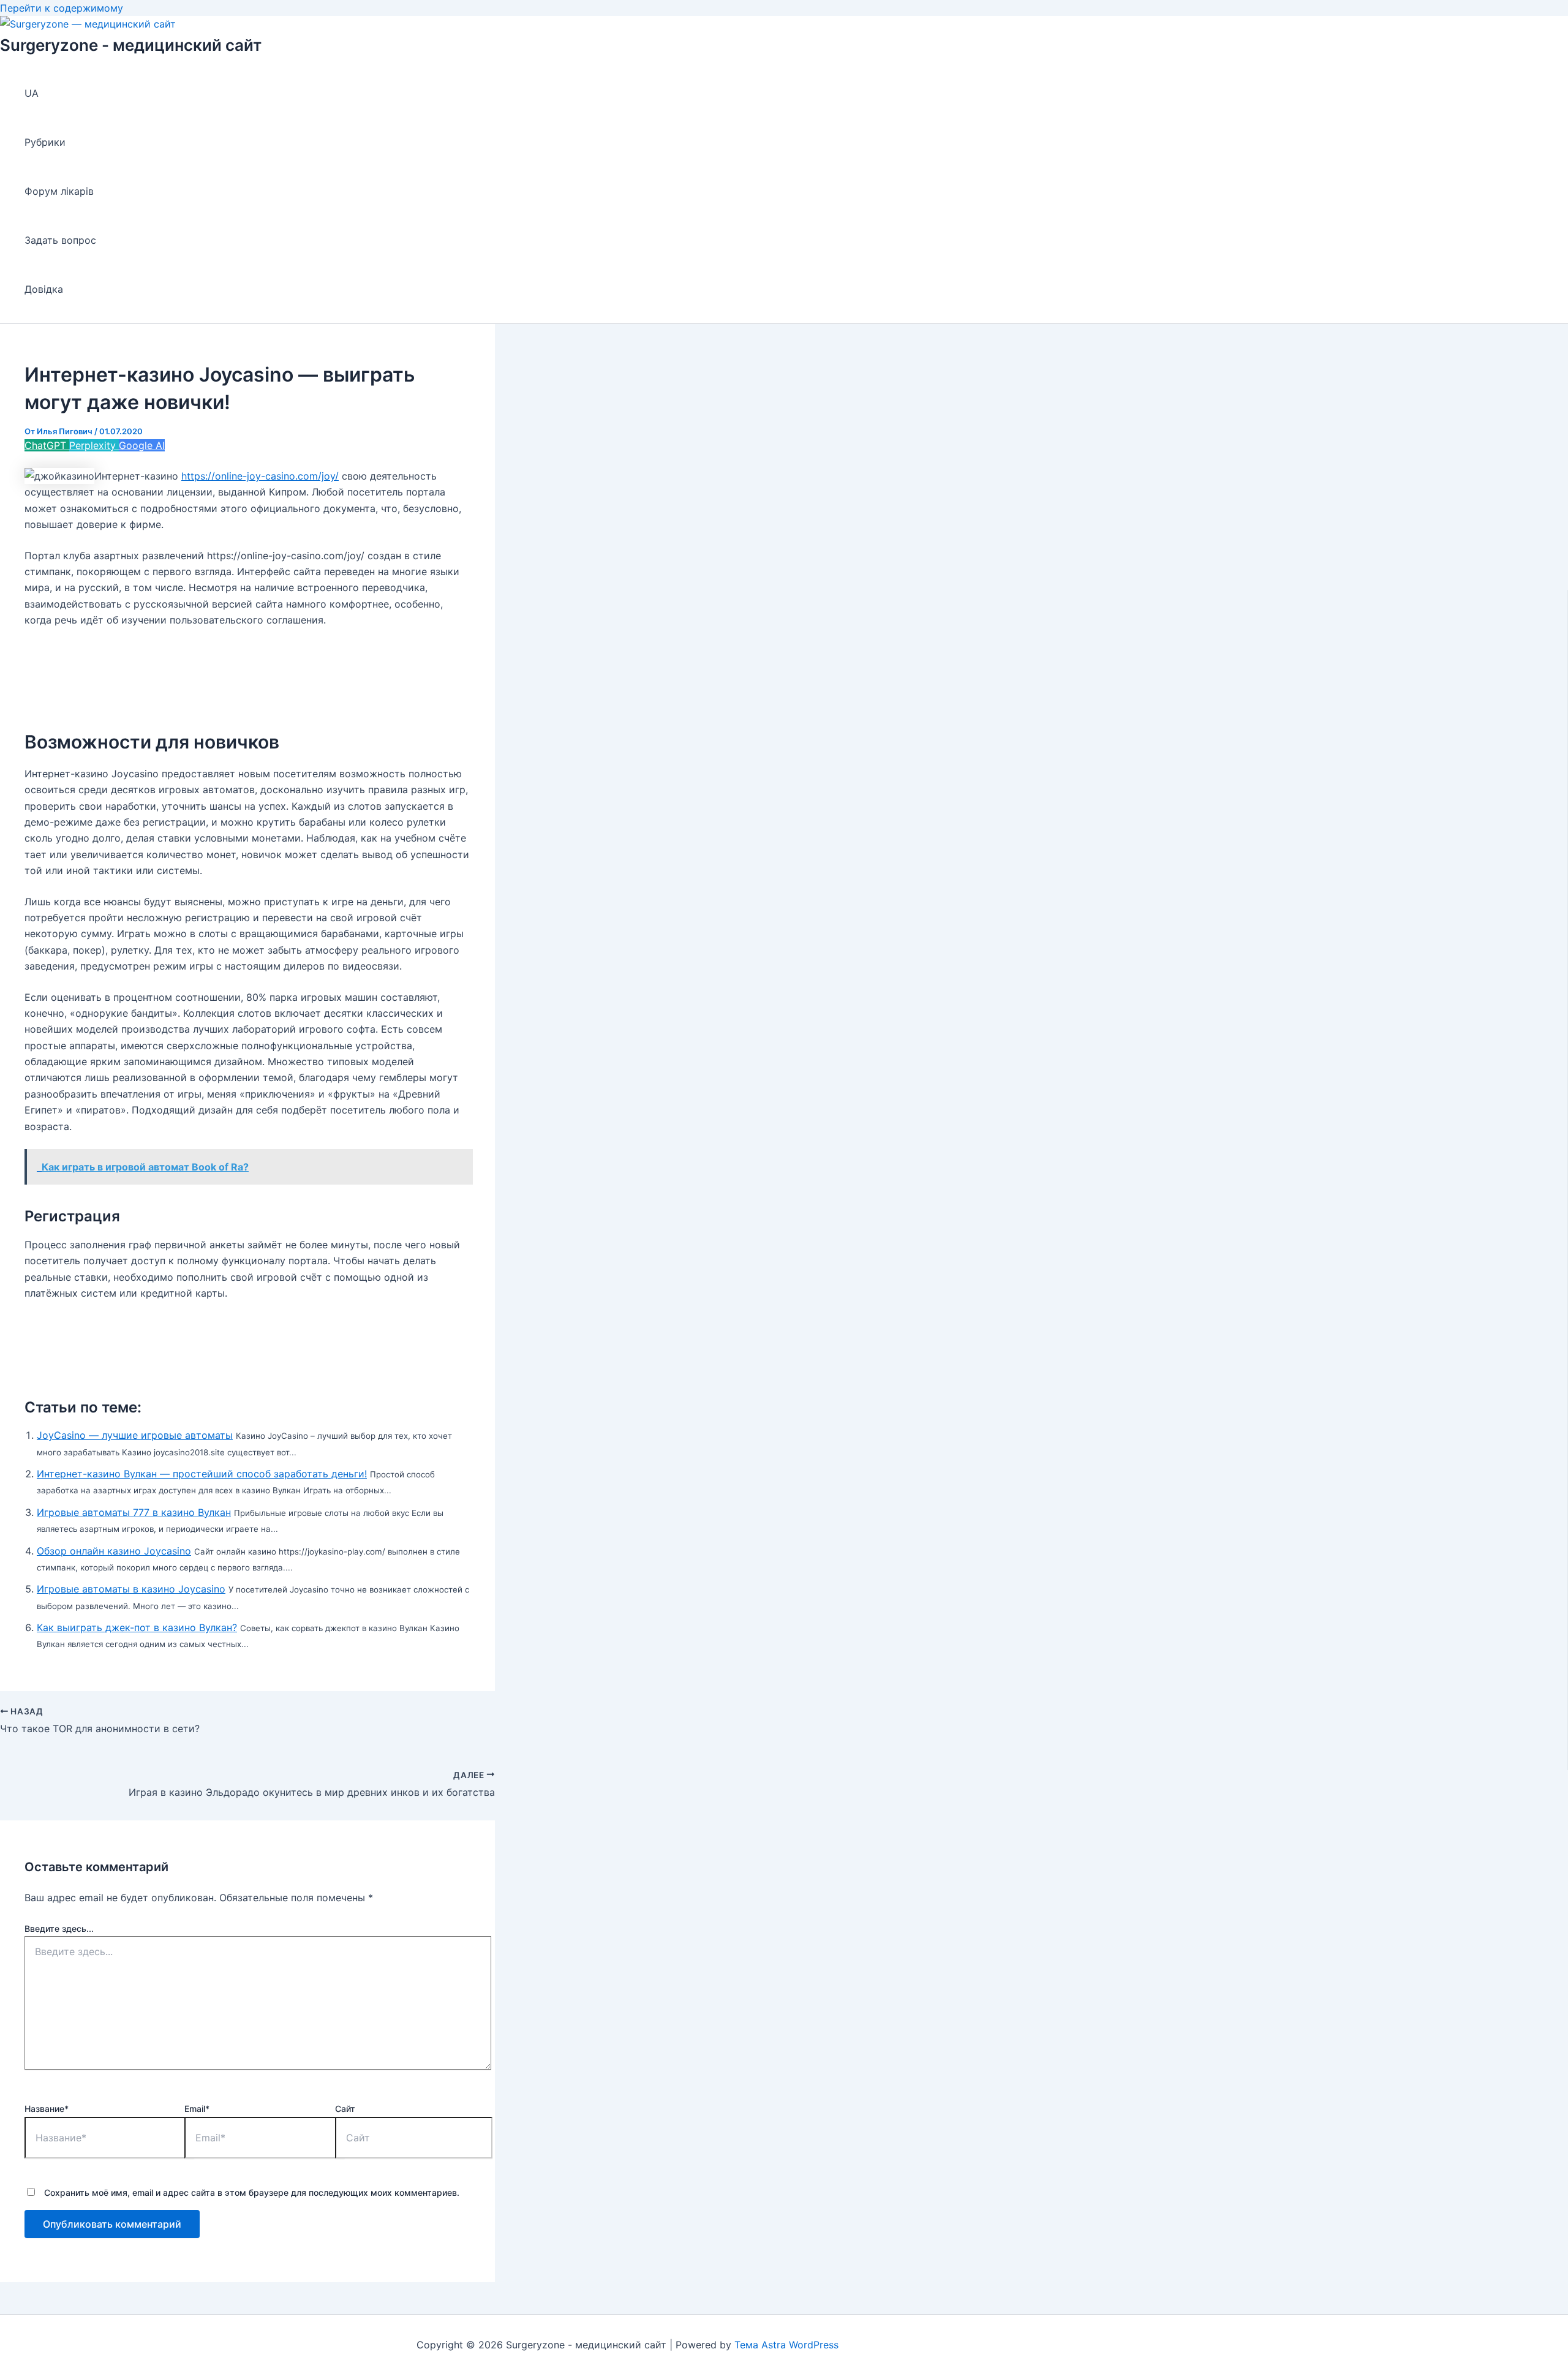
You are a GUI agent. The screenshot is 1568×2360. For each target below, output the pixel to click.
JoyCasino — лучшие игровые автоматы (135, 1435)
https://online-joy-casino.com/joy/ (260, 476)
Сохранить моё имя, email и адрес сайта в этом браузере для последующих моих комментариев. (252, 2192)
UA (32, 93)
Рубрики (45, 142)
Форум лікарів (59, 191)
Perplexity (94, 445)
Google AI (142, 445)
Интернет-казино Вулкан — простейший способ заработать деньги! (202, 1474)
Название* (47, 2109)
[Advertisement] (247, 670)
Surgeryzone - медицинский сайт (131, 45)
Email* (197, 2109)
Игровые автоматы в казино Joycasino (131, 1589)
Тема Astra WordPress (786, 2345)
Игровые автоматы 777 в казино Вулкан (134, 1512)
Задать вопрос (60, 240)
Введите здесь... (59, 1928)
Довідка (44, 289)
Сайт (345, 2109)
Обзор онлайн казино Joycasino (114, 1551)
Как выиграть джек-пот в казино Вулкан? (137, 1627)
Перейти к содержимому (62, 8)
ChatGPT (47, 445)
